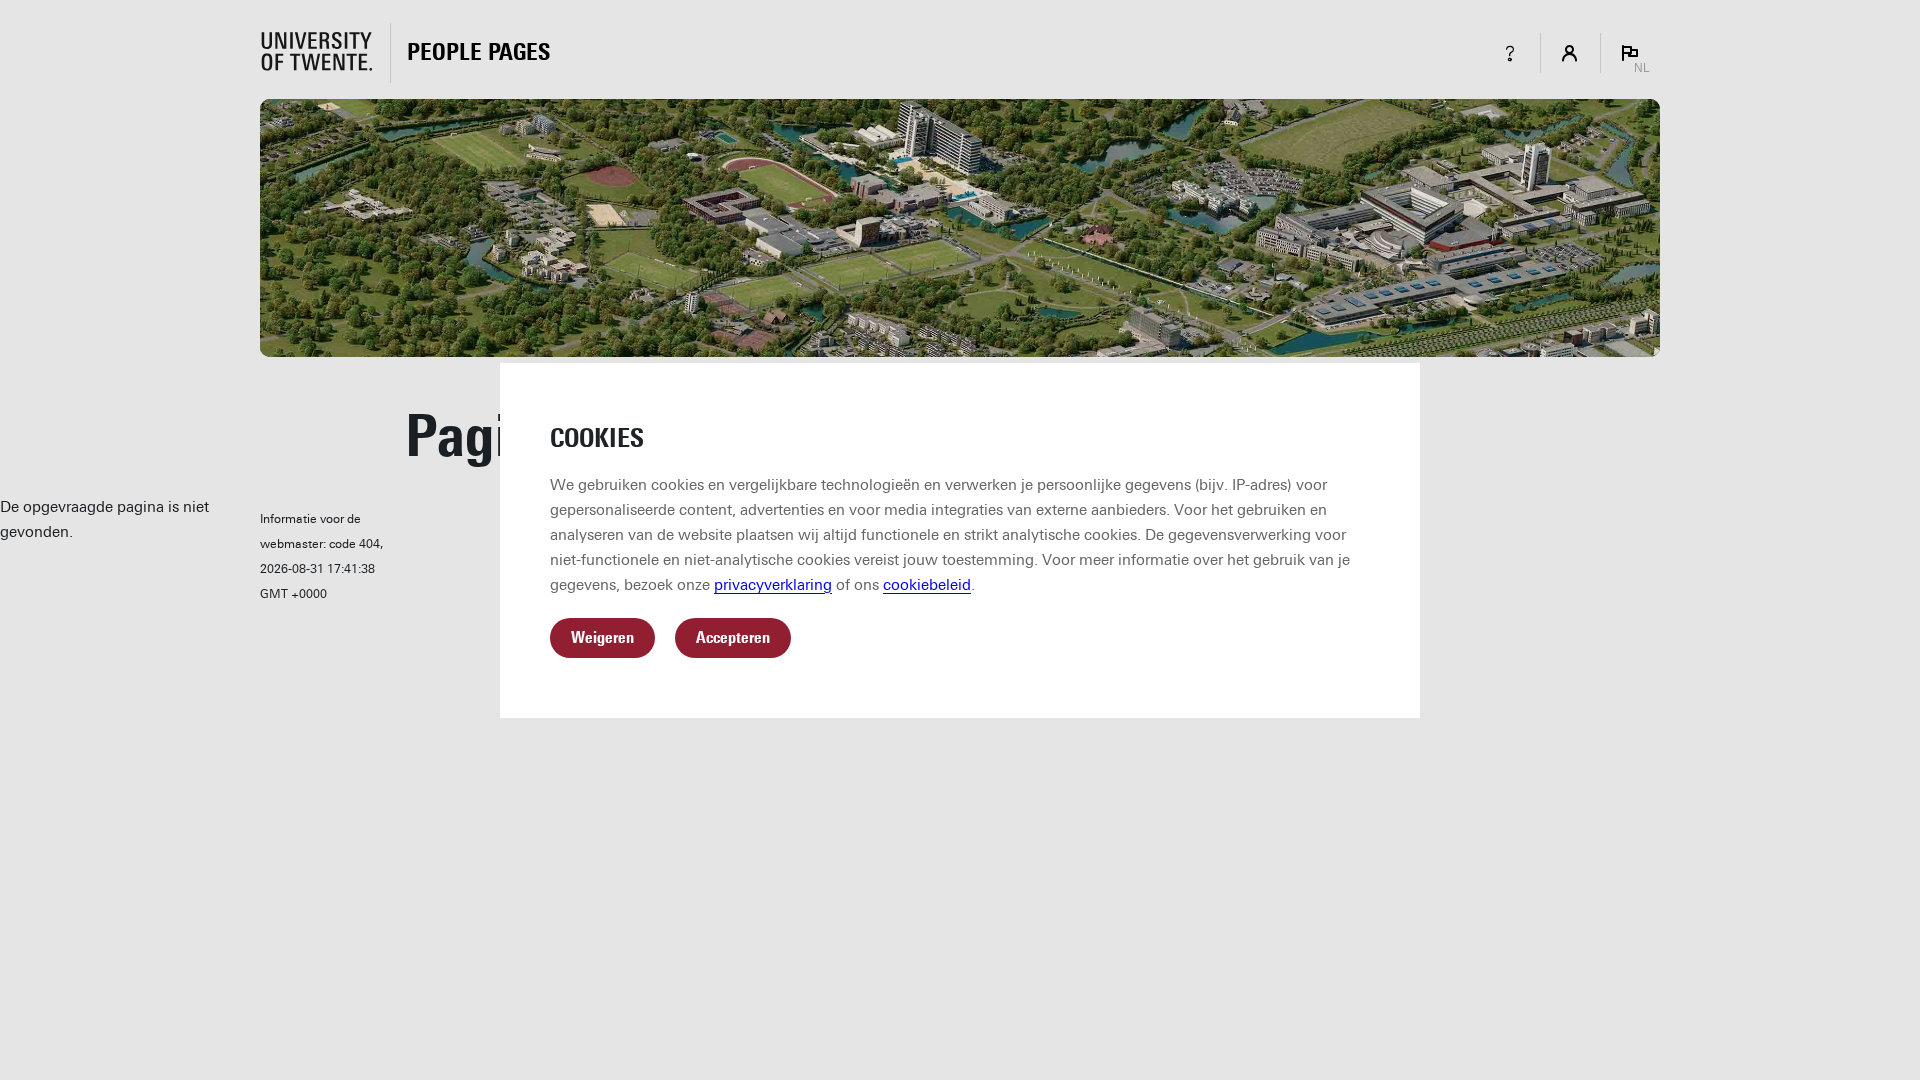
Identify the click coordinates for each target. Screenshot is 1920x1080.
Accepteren (733, 637)
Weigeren (602, 637)
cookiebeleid (927, 585)
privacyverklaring (773, 585)
